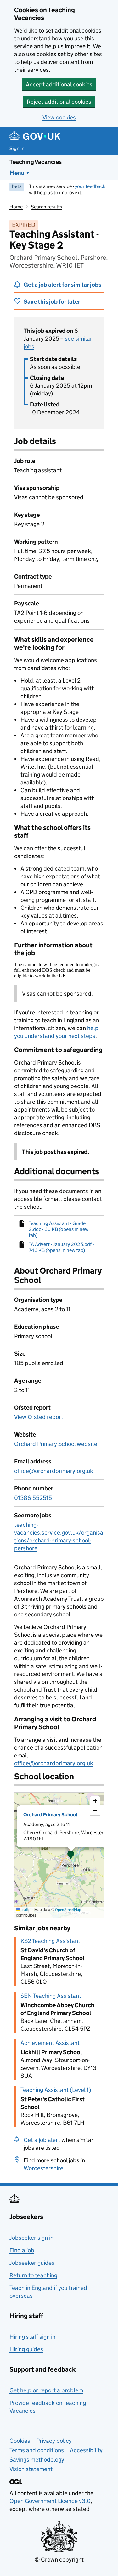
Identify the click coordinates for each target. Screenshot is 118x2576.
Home (16, 207)
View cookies (59, 117)
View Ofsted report (39, 1417)
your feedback (90, 186)
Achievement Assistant (50, 2043)
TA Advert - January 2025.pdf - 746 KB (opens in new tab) (61, 1247)
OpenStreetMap (68, 1910)
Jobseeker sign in (31, 2238)
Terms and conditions (37, 2450)
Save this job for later (52, 302)
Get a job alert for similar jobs (62, 285)
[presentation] (59, 1855)
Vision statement (31, 2469)
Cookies (20, 2441)
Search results (46, 207)
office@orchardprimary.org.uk (54, 1471)
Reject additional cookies (59, 102)
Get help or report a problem (46, 2390)
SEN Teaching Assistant (51, 1996)
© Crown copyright (59, 2560)
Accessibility (86, 2450)
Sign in (17, 148)
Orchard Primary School (50, 1815)
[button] (71, 1855)
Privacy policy (54, 2441)
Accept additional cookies (59, 84)
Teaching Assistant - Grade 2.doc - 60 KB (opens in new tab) (59, 1229)
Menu (17, 173)
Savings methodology (37, 2460)
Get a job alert (42, 2140)
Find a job (22, 2250)
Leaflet (26, 1910)
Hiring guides (26, 2349)
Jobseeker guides (32, 2263)
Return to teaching (33, 2275)
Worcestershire (43, 2168)
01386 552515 (33, 1498)
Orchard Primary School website (56, 1444)
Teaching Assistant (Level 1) (56, 2090)
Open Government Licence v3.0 (50, 2501)
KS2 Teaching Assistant (50, 1941)
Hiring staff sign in (32, 2337)
